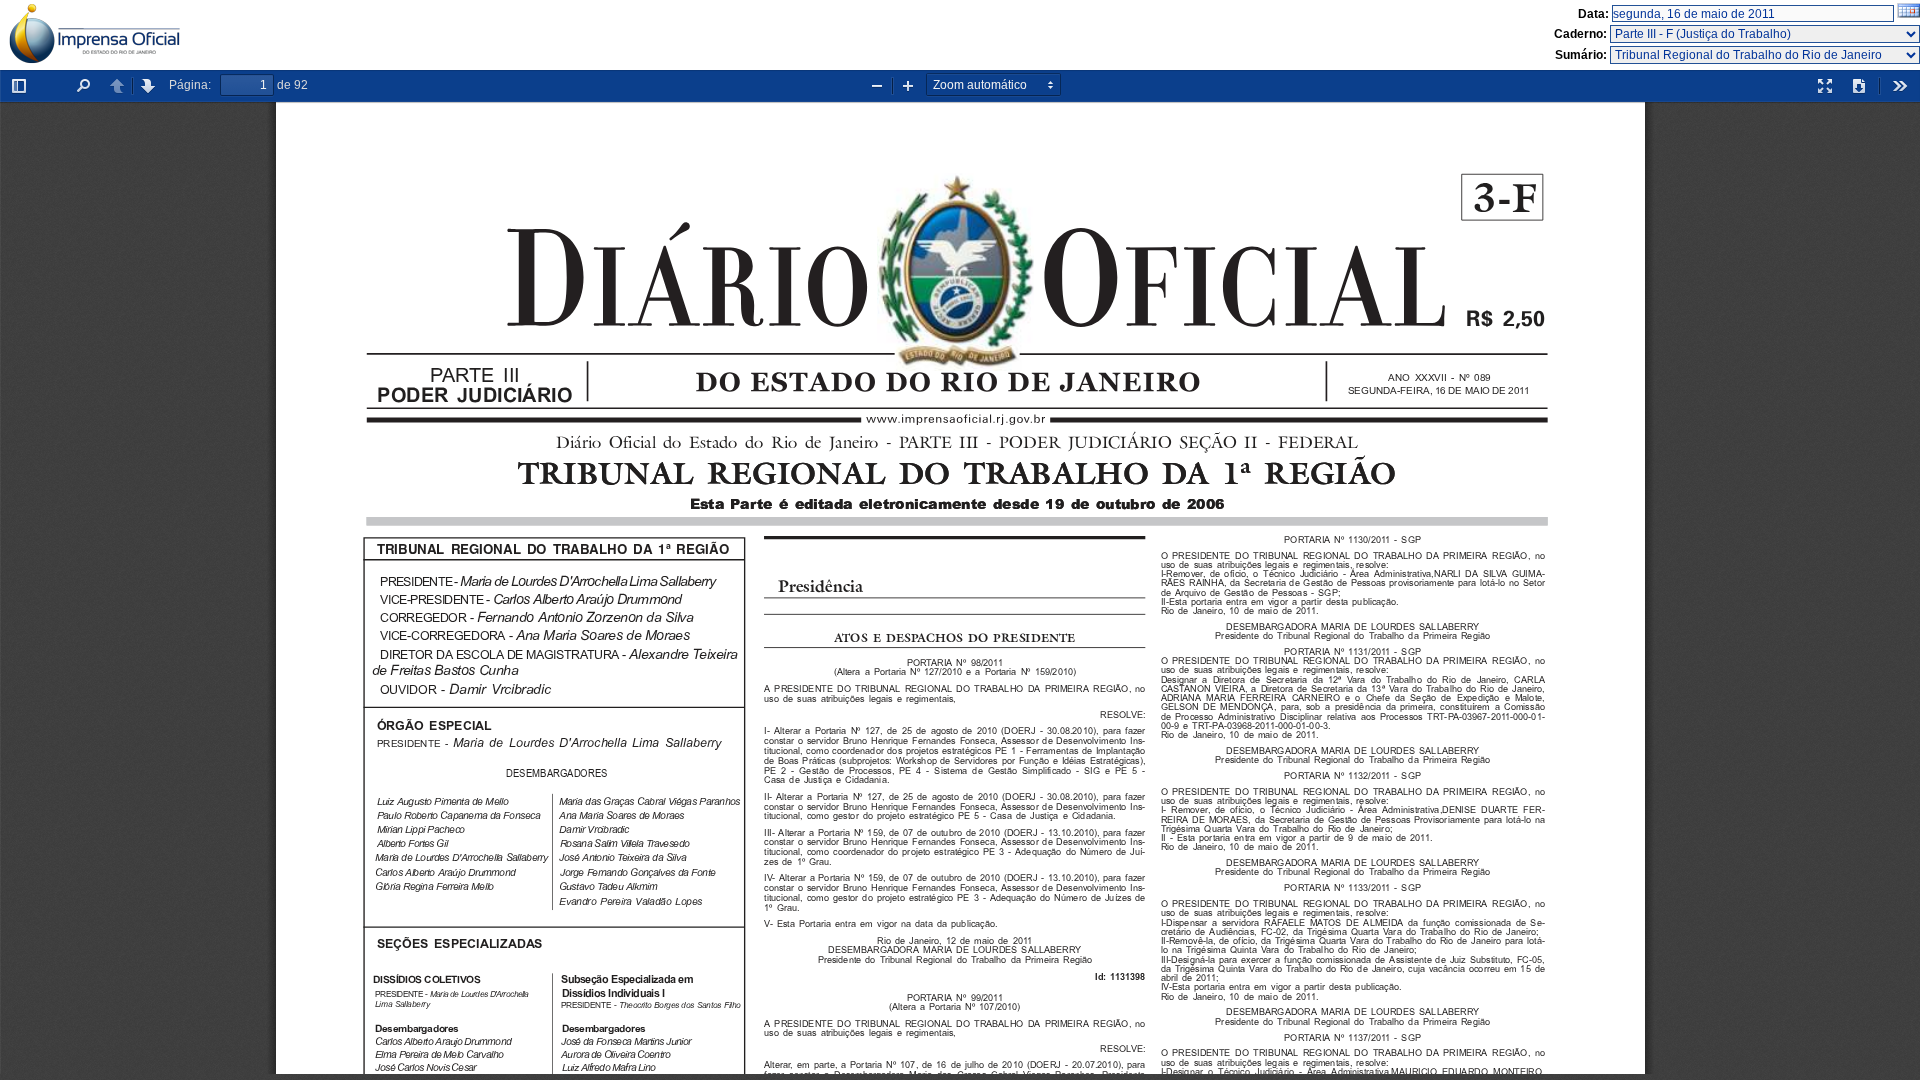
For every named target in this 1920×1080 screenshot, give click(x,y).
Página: (190, 85)
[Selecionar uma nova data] (1908, 14)
